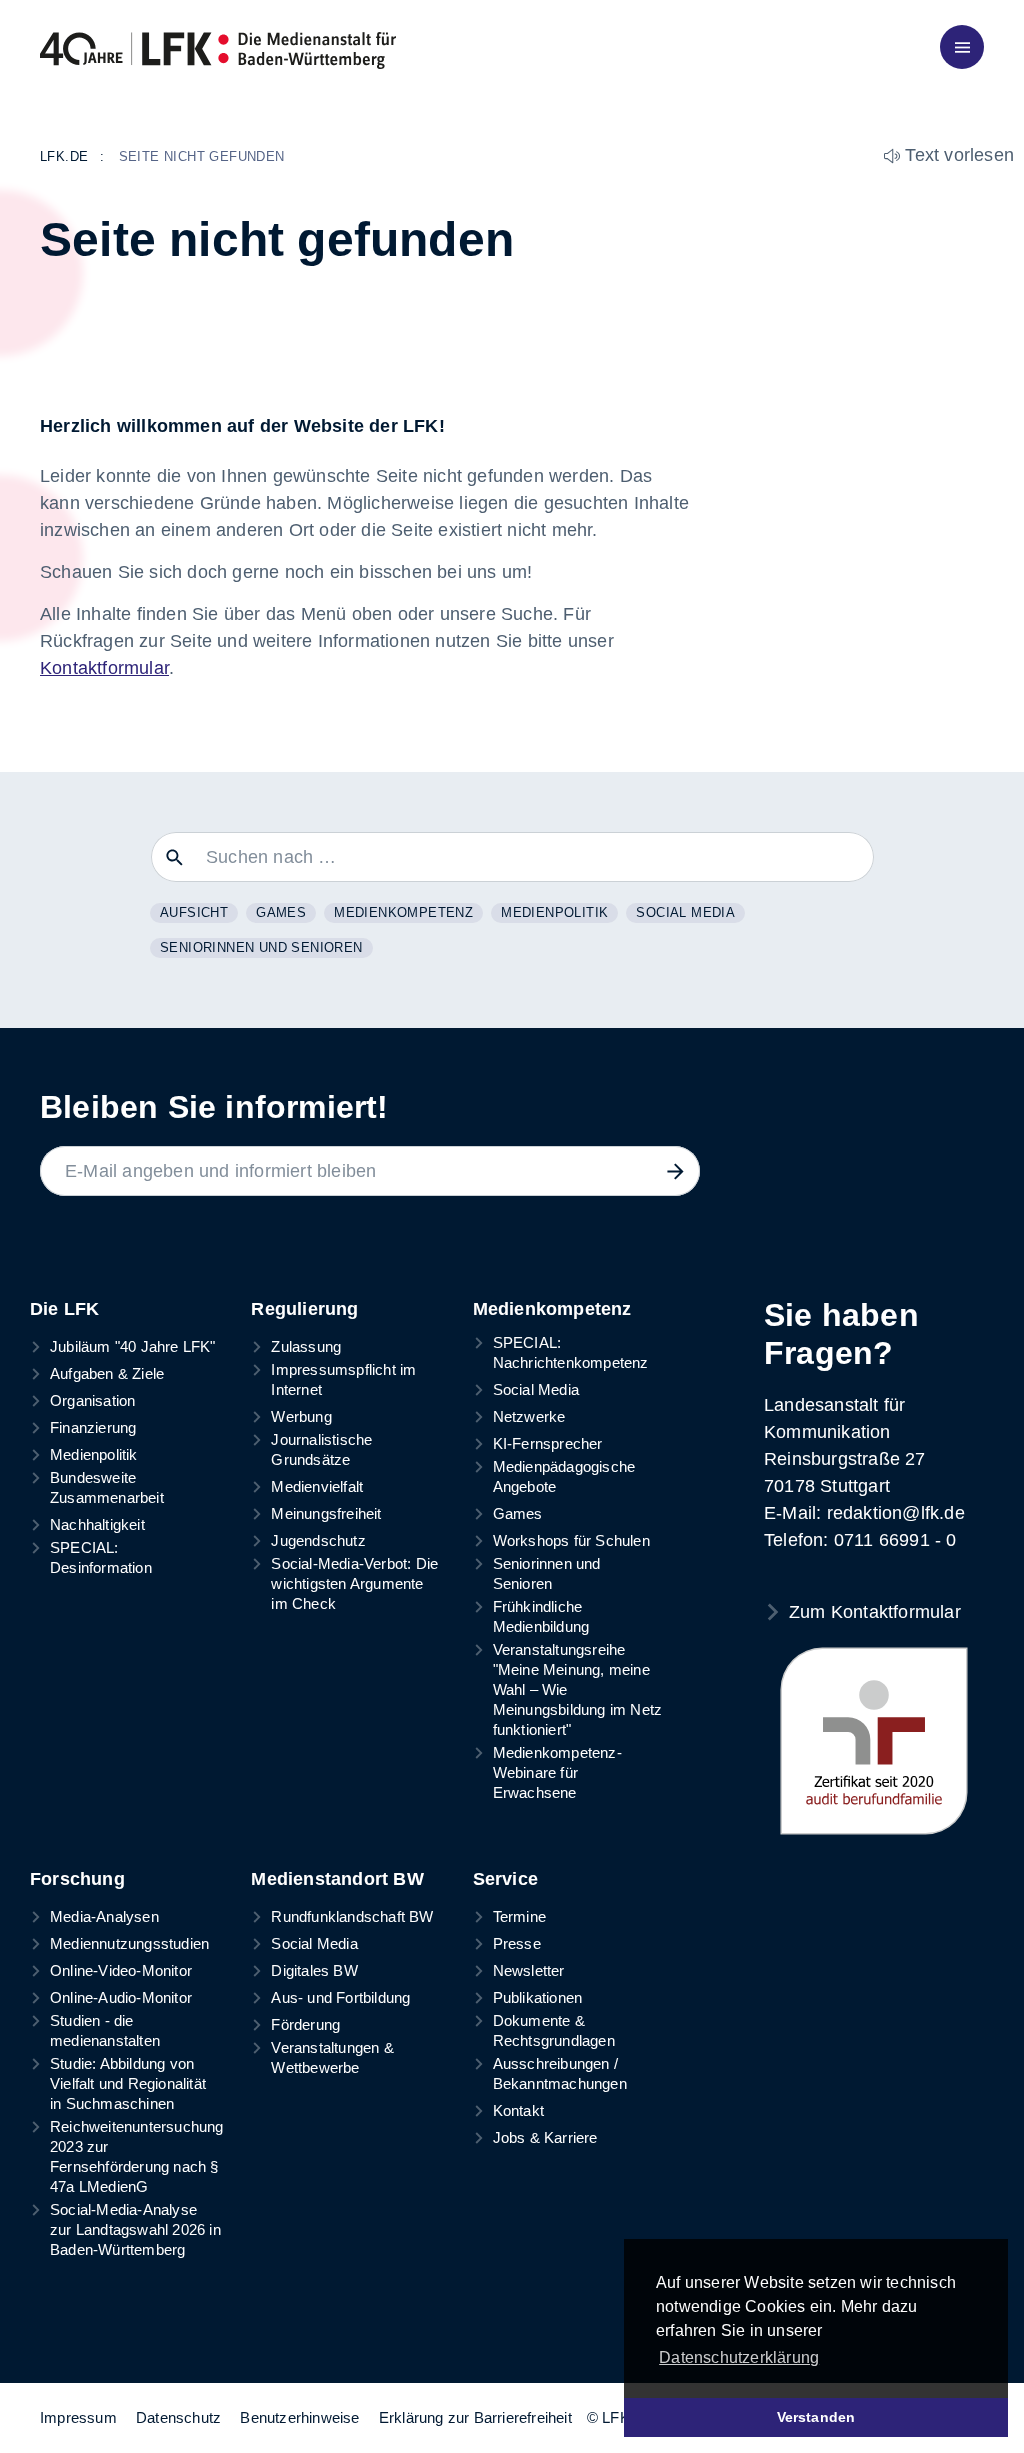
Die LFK (64, 1309)
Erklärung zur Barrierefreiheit (475, 2417)
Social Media (685, 912)
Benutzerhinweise (299, 2417)
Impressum (78, 2417)
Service (505, 1879)
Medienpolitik (554, 912)
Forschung (77, 1879)
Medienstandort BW (337, 1879)
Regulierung (304, 1309)
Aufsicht (194, 912)
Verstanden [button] (816, 2417)
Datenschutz (178, 2417)
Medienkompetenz (403, 912)
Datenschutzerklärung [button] (739, 2357)
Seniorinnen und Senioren (261, 947)
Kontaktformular (104, 668)
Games (281, 912)
